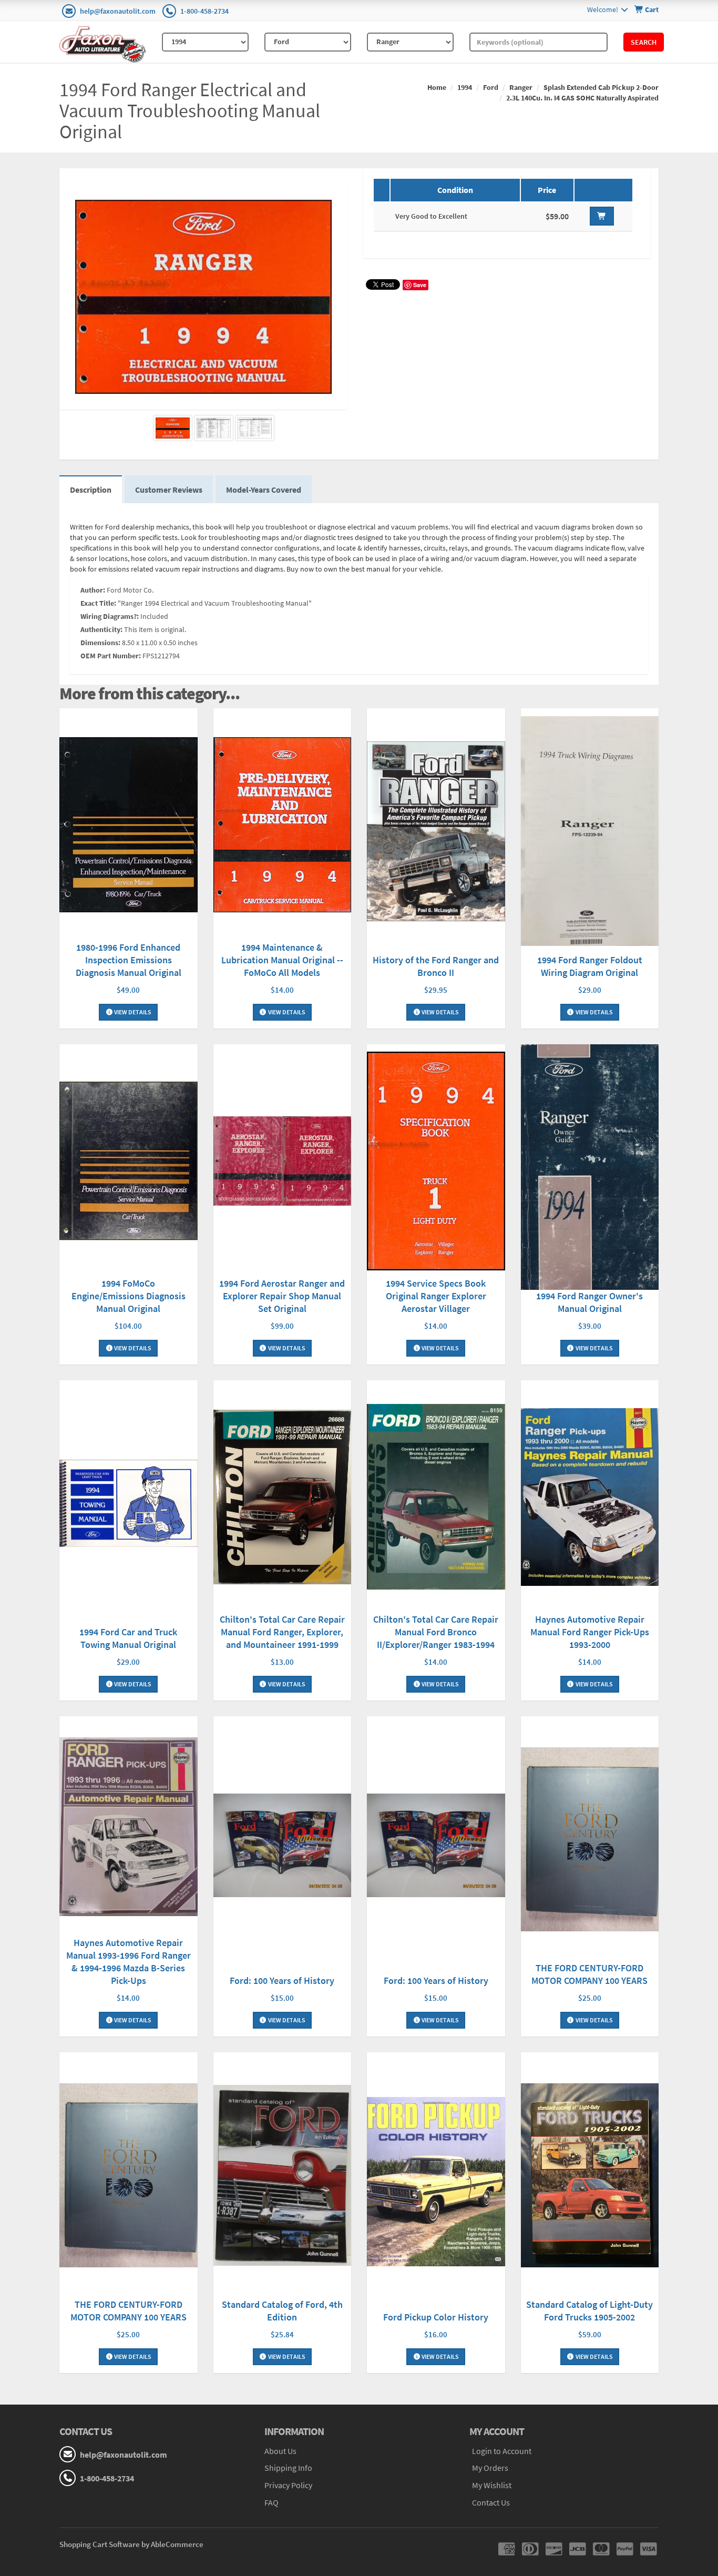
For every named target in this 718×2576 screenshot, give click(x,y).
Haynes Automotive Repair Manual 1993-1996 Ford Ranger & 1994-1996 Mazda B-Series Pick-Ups (129, 1962)
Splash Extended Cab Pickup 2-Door (601, 87)
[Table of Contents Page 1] (214, 428)
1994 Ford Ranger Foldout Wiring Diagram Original (590, 966)
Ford (491, 87)
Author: (93, 590)
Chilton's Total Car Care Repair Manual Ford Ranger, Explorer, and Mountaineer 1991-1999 (282, 1632)
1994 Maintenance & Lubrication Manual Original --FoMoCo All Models (282, 960)
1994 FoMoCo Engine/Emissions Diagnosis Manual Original (129, 1296)
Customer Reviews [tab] (169, 490)
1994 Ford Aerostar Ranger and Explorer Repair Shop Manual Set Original (282, 1296)
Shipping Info (288, 2468)
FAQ (271, 2502)
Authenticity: (101, 629)
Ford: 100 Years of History (282, 1981)
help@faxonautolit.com (118, 11)
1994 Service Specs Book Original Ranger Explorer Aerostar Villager (436, 1296)
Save (420, 285)
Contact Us (491, 2502)
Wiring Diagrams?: (110, 616)
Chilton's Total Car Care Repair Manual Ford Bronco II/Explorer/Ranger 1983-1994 (436, 1632)
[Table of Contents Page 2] (255, 428)
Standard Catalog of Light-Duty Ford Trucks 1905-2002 (589, 2311)
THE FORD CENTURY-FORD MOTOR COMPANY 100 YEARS (589, 1974)
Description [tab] (91, 490)
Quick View (128, 826)
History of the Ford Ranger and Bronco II (436, 966)
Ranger (521, 87)
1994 (465, 87)
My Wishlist (492, 2485)
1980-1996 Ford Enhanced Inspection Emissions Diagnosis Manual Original (129, 960)
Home (437, 87)
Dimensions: (100, 643)
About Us (280, 2451)
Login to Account (502, 2451)
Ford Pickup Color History (436, 2317)
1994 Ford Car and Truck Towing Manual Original (128, 1638)
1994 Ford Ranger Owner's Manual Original (589, 1302)
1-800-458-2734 (204, 11)
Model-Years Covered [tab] (264, 490)
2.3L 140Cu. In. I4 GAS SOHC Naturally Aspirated (582, 98)
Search (644, 42)
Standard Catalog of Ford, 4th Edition (282, 2311)
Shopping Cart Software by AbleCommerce (131, 2544)
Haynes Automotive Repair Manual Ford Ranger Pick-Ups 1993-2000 (590, 1632)
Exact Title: (98, 603)
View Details (132, 1012)
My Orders (490, 2468)
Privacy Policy (288, 2485)
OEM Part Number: (111, 656)
